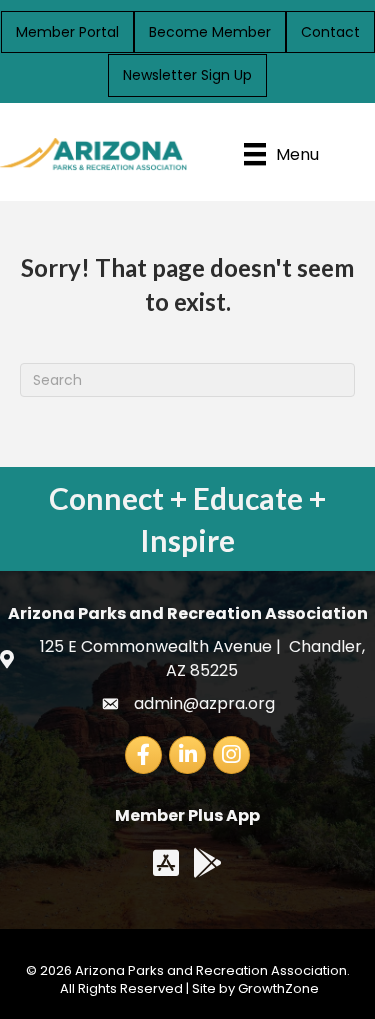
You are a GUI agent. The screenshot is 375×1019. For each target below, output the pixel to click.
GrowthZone (278, 988)
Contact (330, 32)
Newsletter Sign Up (187, 75)
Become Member (210, 32)
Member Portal (67, 32)
